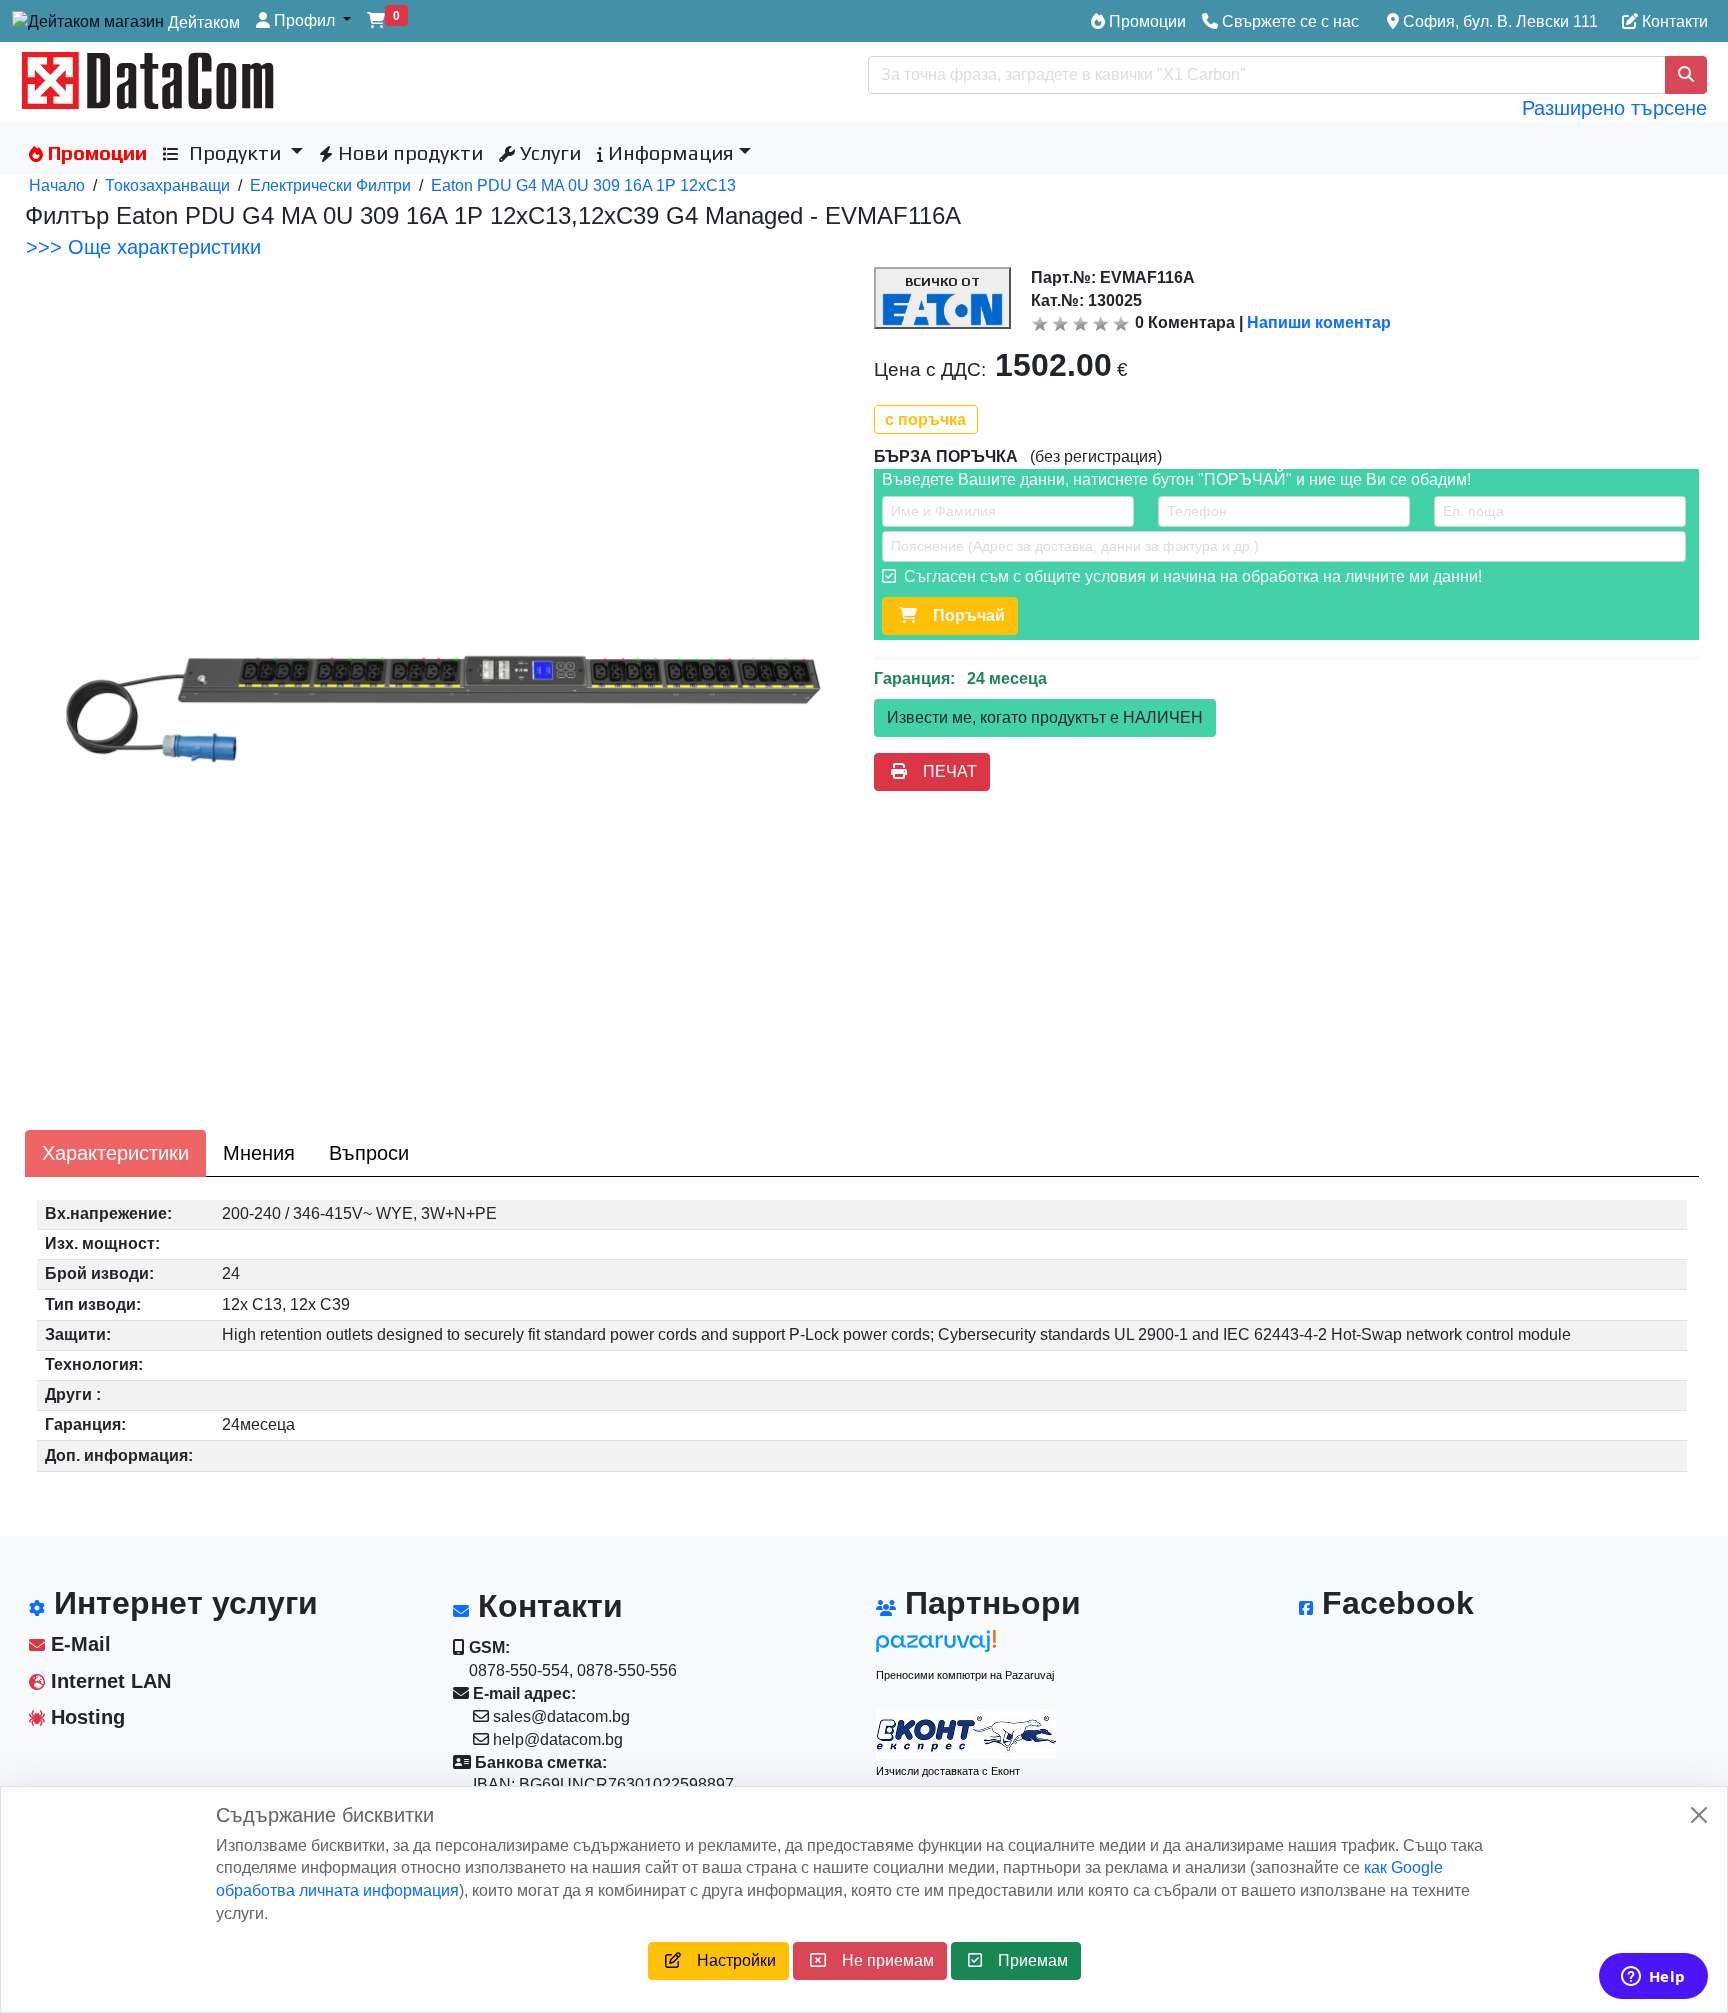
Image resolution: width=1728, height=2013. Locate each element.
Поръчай (961, 615)
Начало (57, 185)
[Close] (1699, 1815)
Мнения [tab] (259, 1153)
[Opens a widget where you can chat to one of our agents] (1653, 1978)
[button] (303, 21)
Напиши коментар (1319, 322)
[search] (1686, 75)
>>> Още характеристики (143, 247)
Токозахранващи (167, 185)
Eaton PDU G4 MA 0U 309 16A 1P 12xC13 (583, 185)
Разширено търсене (1614, 108)
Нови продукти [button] (408, 152)
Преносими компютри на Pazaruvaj (965, 1675)
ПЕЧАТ (942, 771)
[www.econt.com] (966, 1734)
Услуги (548, 152)
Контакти (1673, 21)
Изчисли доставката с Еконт (948, 1771)
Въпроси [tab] (369, 1153)
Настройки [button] (728, 1960)
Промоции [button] (95, 152)
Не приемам (880, 1960)
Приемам (1025, 1960)
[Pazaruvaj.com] (966, 1646)
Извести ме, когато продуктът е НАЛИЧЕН (1045, 717)
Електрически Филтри (330, 185)
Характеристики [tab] (115, 1153)
